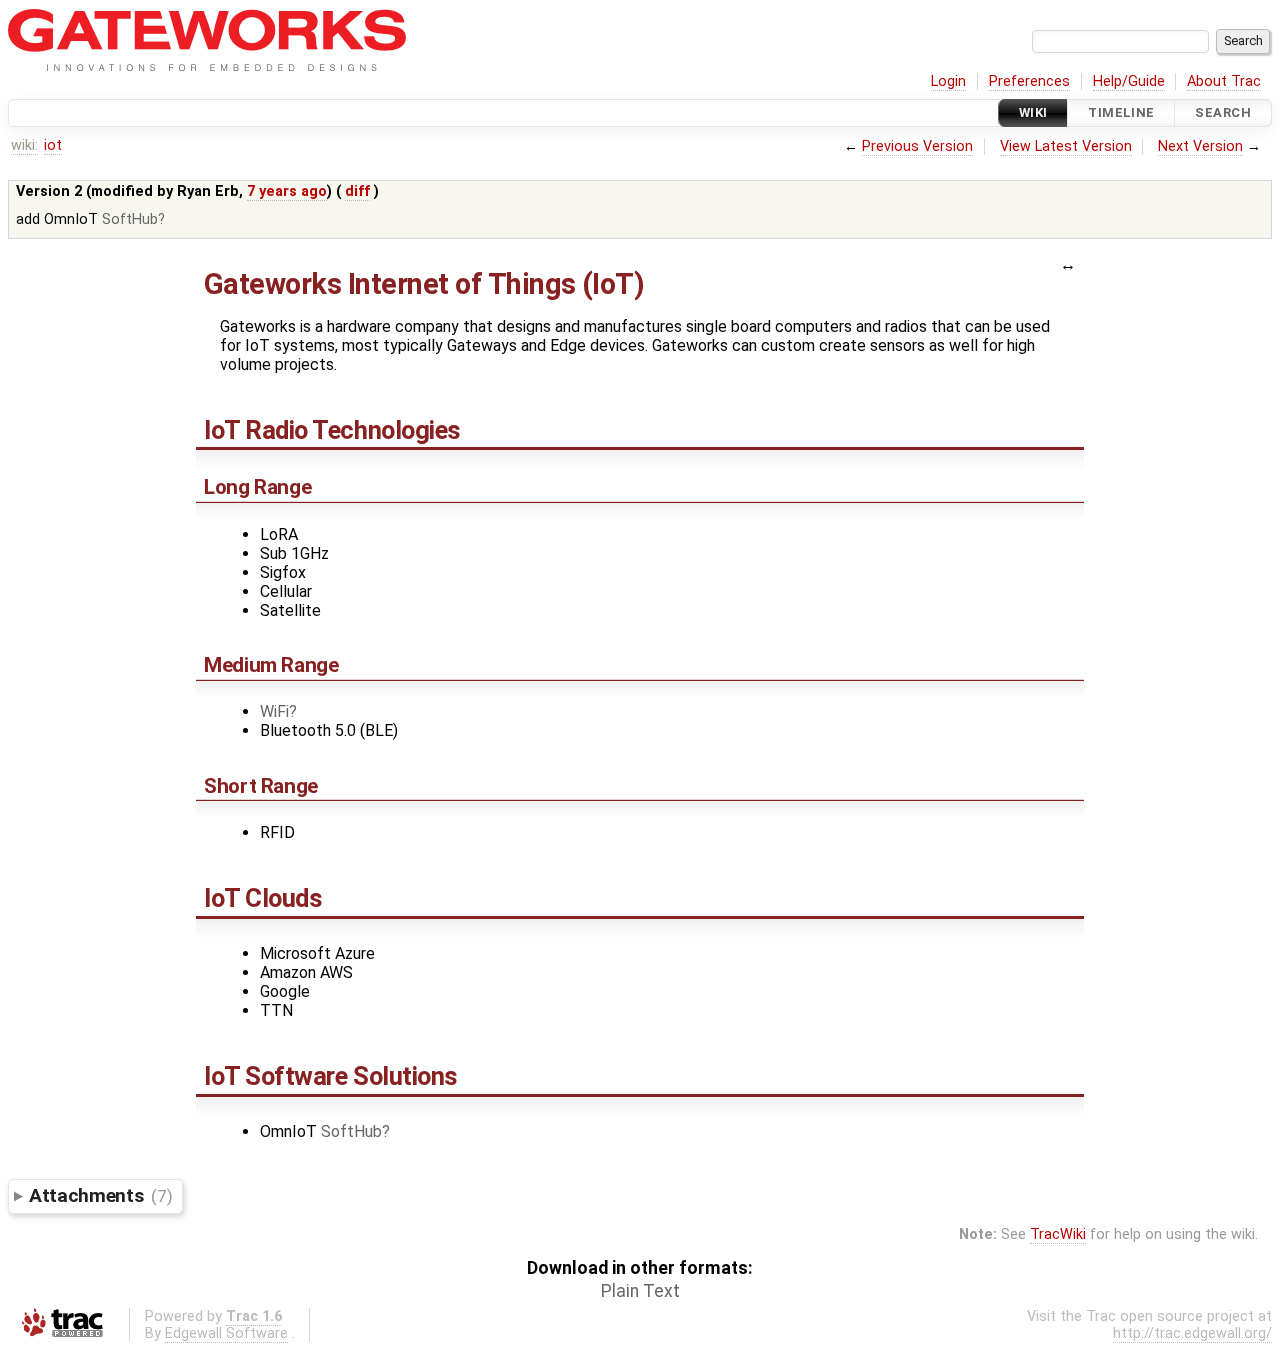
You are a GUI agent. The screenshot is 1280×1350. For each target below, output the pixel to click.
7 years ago (287, 191)
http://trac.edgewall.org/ (1192, 1333)
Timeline (1121, 112)
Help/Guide (1129, 81)
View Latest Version (1066, 146)
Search (1223, 112)
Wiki (1033, 112)
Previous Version (917, 146)
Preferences (1029, 81)
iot (53, 145)
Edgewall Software (226, 1333)
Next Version (1200, 146)
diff (357, 191)
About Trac (1224, 81)
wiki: (24, 145)
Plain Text (640, 1291)
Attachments (100, 1195)
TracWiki (1058, 1234)
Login (948, 81)
